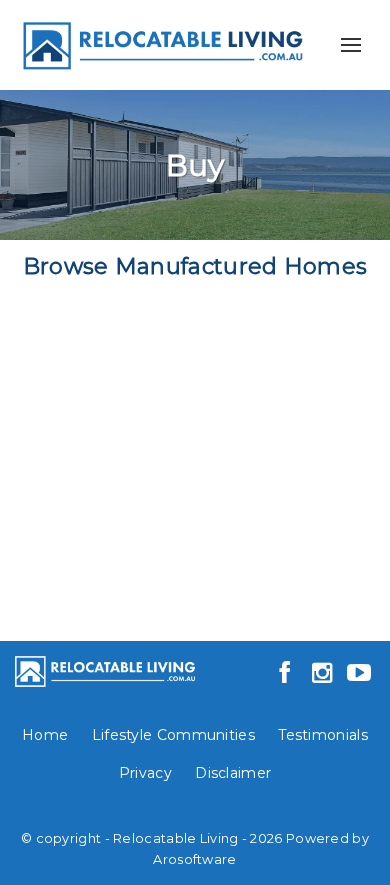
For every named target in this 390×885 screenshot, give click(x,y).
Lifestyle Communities (173, 735)
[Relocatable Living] (161, 43)
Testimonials (323, 735)
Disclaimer (233, 773)
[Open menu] (351, 45)
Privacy (145, 773)
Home (45, 735)
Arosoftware (194, 859)
